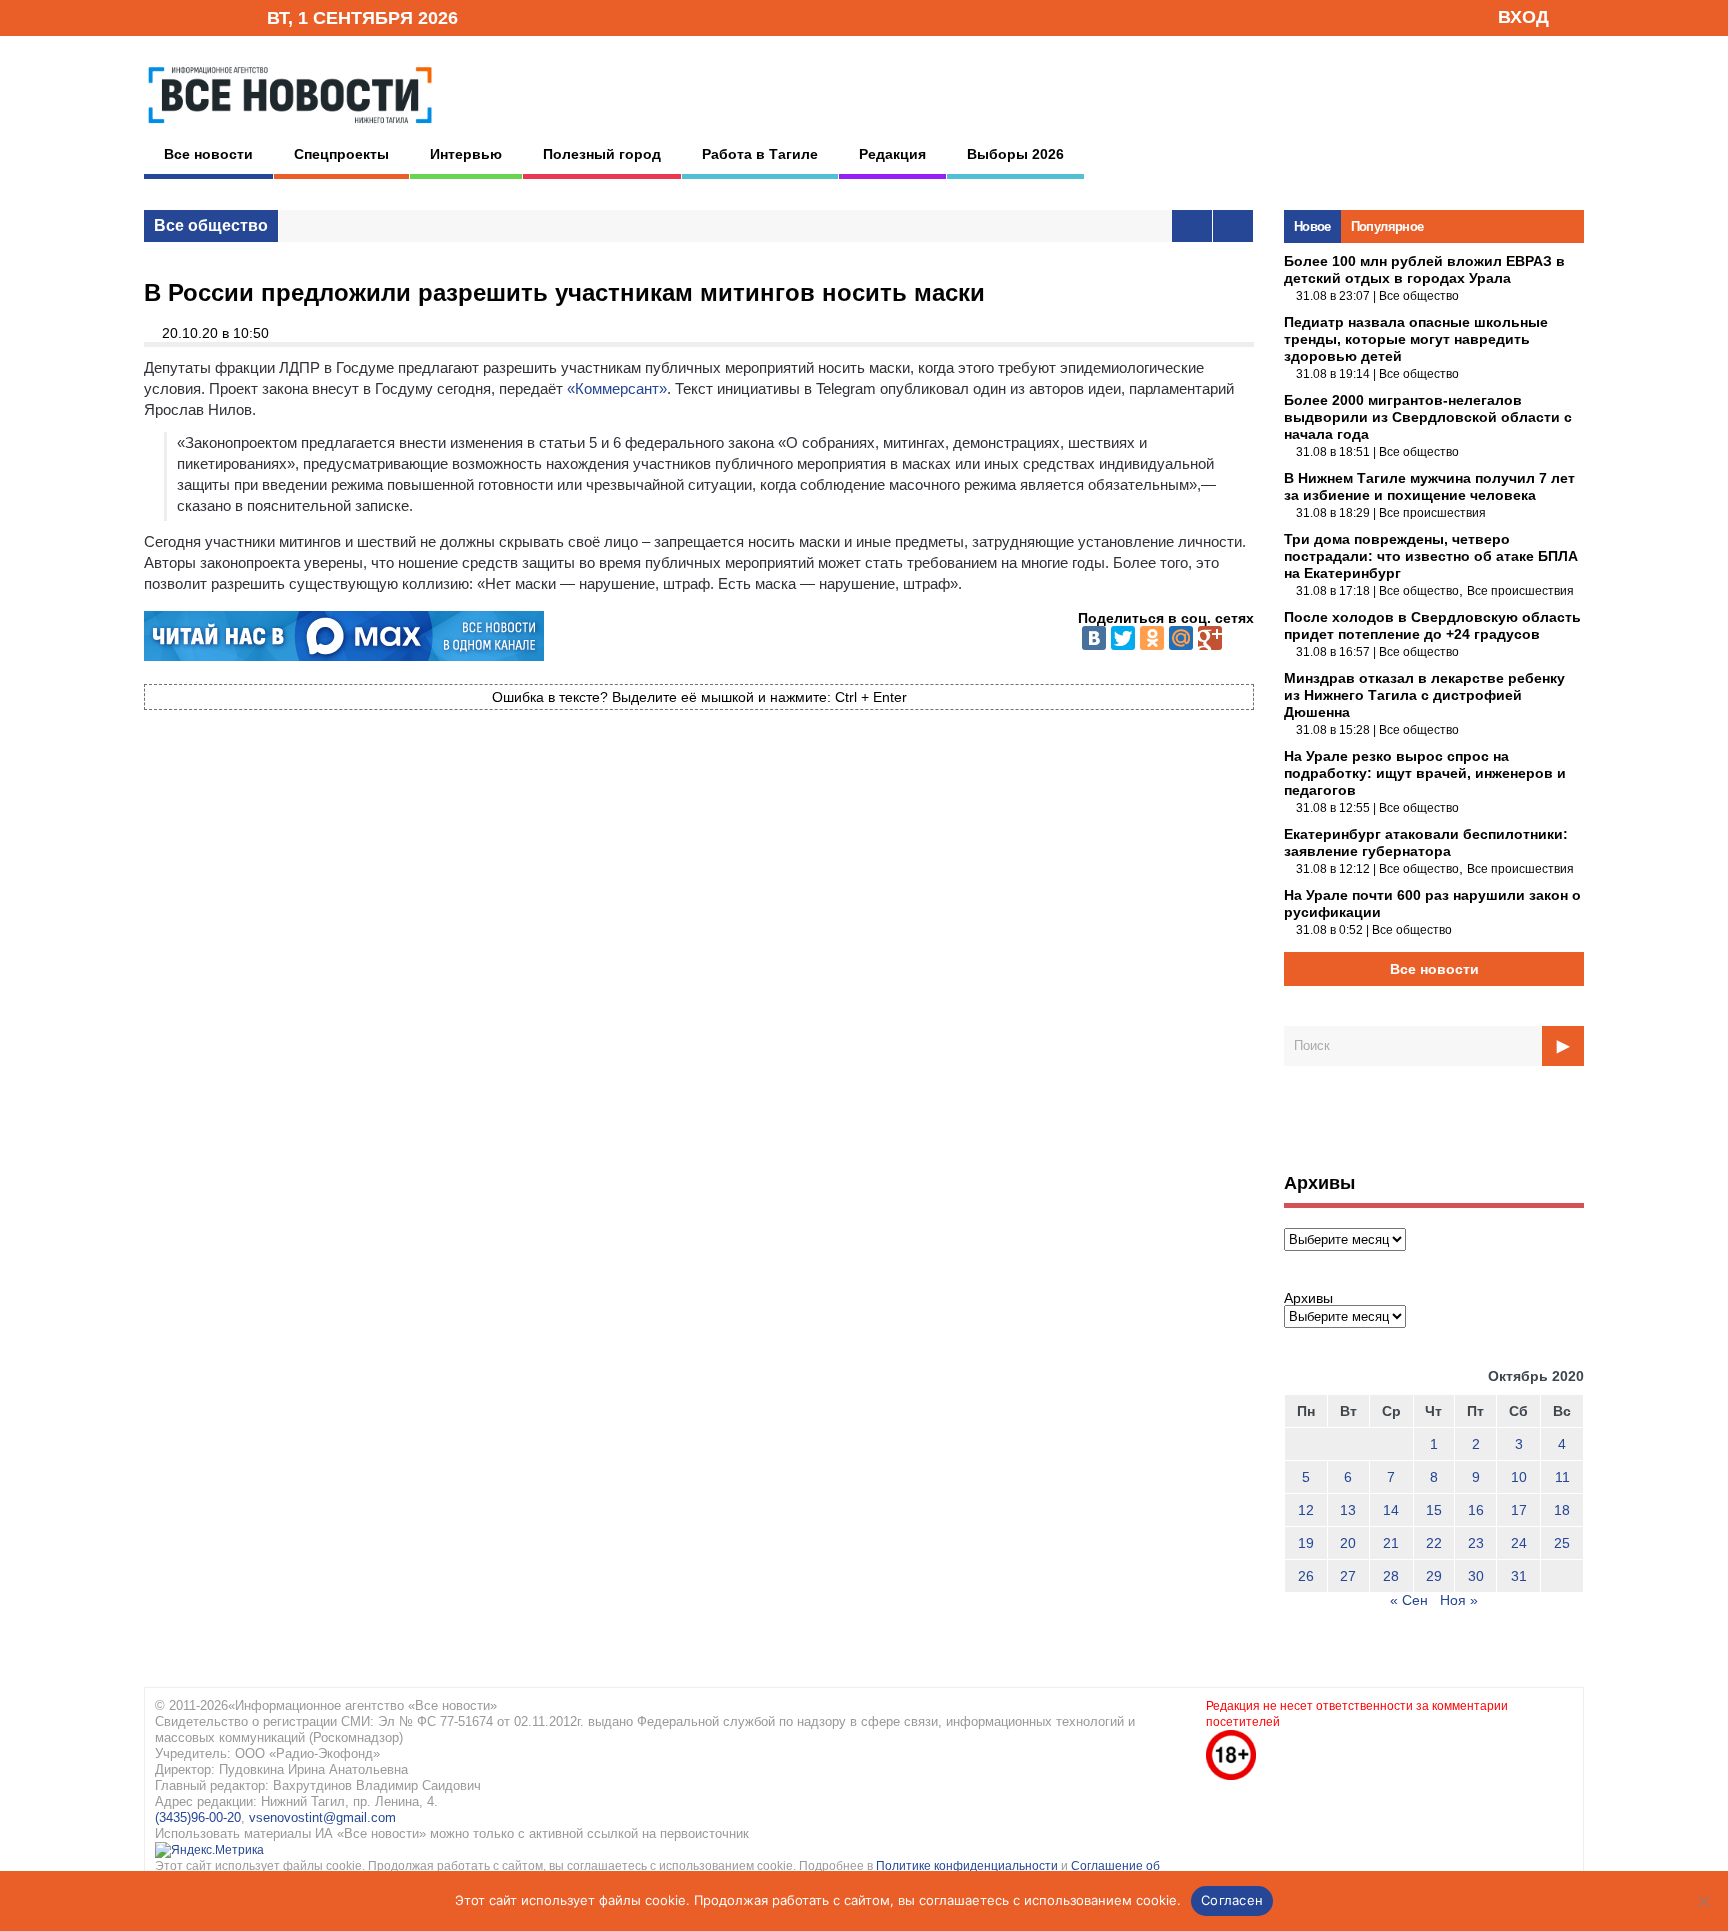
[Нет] (1703, 1901)
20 (1348, 1543)
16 (1476, 1510)
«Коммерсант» (617, 388)
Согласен (1232, 1900)
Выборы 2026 (1015, 154)
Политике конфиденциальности (968, 1866)
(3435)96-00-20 (198, 1817)
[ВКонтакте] (1094, 638)
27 (1348, 1576)
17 (1519, 1510)
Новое (1312, 226)
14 (1391, 1510)
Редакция (892, 154)
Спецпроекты (341, 154)
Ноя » (1459, 1600)
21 (1391, 1543)
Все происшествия (1432, 513)
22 (1434, 1543)
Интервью (466, 154)
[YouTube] (218, 16)
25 (1562, 1543)
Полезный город (602, 154)
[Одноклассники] (1152, 638)
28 (1391, 1576)
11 (1562, 1477)
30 (1476, 1576)
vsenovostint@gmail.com (322, 1817)
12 (1306, 1510)
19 (1306, 1543)
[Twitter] (1123, 638)
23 (1476, 1543)
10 (1519, 1477)
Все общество (211, 225)
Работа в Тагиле (760, 154)
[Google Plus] (1210, 638)
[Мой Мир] (1181, 638)
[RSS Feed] (187, 16)
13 (1348, 1510)
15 (1434, 1510)
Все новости (208, 154)
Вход (1523, 17)
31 (1519, 1576)
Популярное (1387, 226)
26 (1306, 1576)
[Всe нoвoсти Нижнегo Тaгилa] (290, 129)
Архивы (1308, 1298)
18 (1562, 1510)
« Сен (1409, 1600)
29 (1434, 1576)
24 (1519, 1543)
